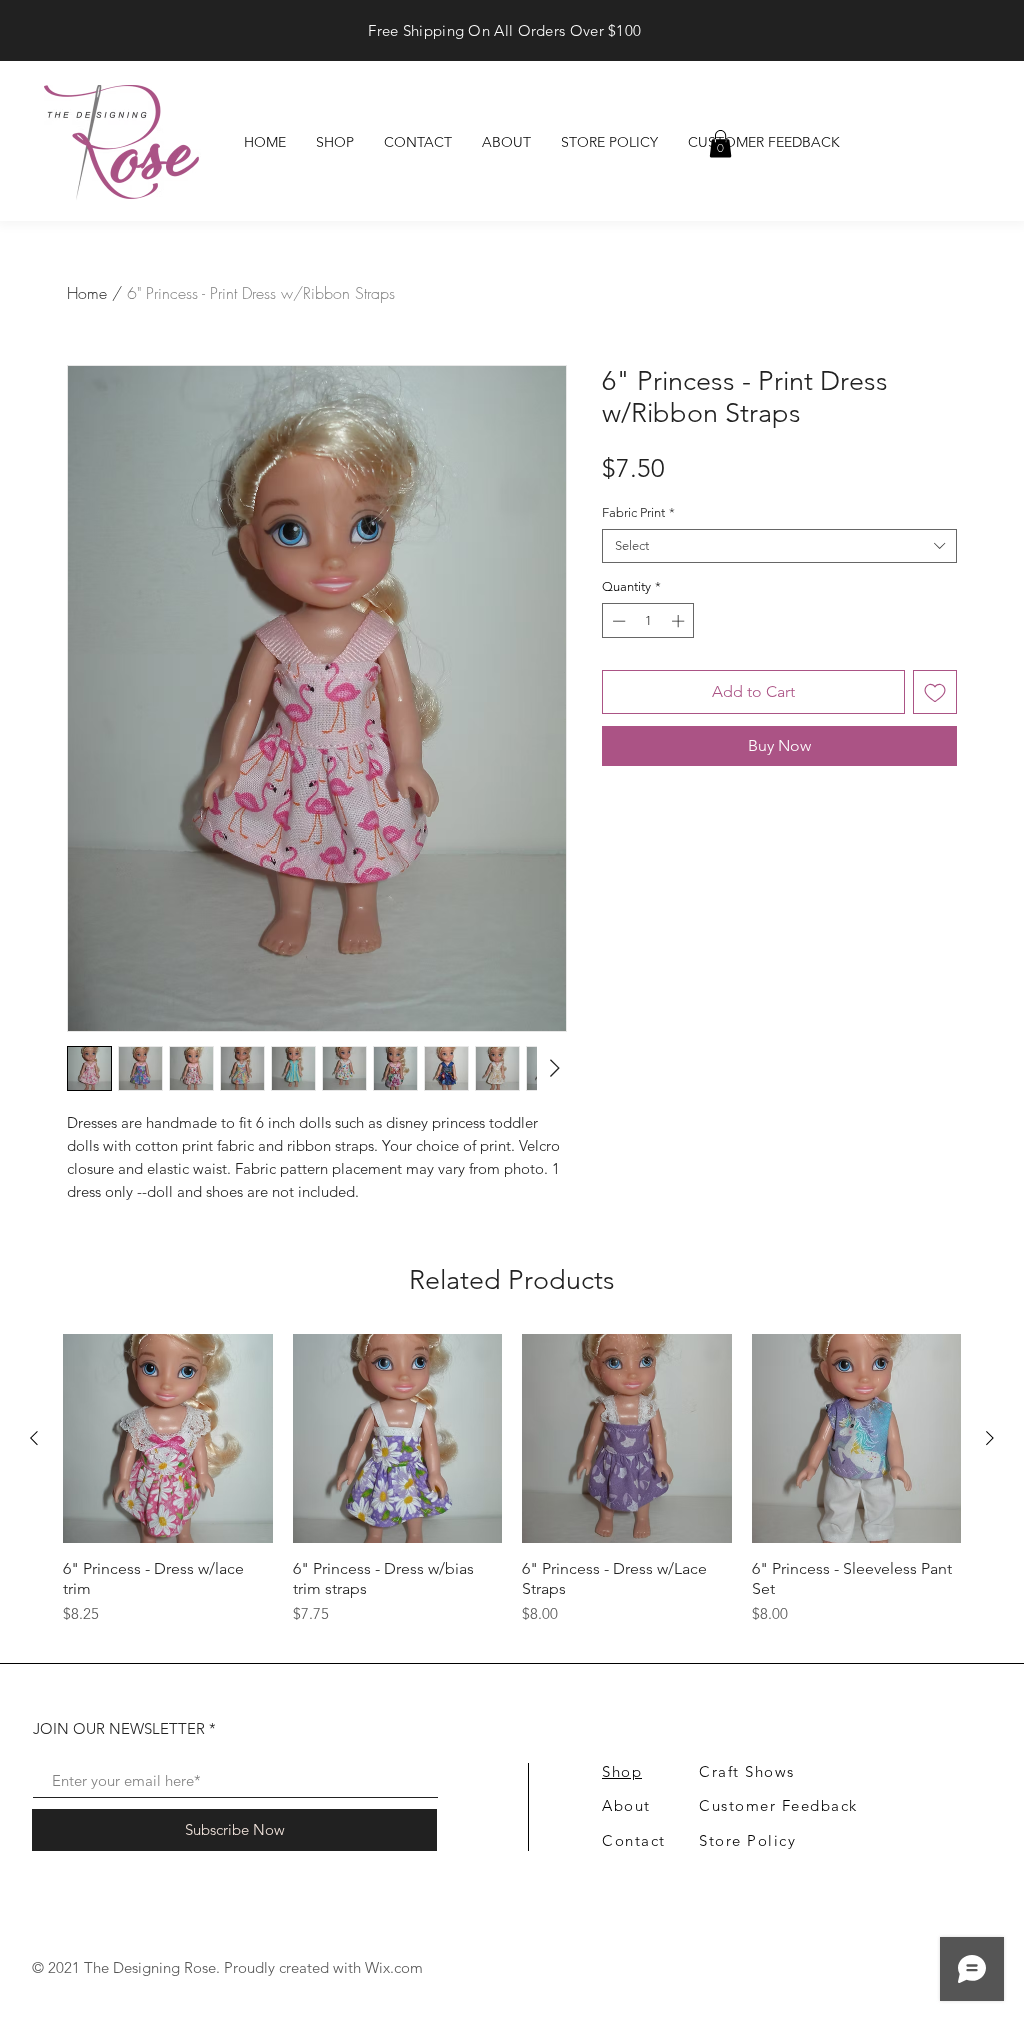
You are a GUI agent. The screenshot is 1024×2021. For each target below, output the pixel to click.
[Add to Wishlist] (935, 692)
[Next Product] (990, 1438)
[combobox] (779, 546)
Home (87, 293)
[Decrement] (617, 621)
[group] (512, 1490)
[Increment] (680, 621)
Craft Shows (747, 1771)
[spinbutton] (648, 621)
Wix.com (394, 1967)
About (626, 1805)
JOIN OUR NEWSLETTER (119, 1728)
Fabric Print (638, 512)
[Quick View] (168, 1439)
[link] (720, 143)
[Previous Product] (34, 1438)
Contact (634, 1840)
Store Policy (747, 1840)
